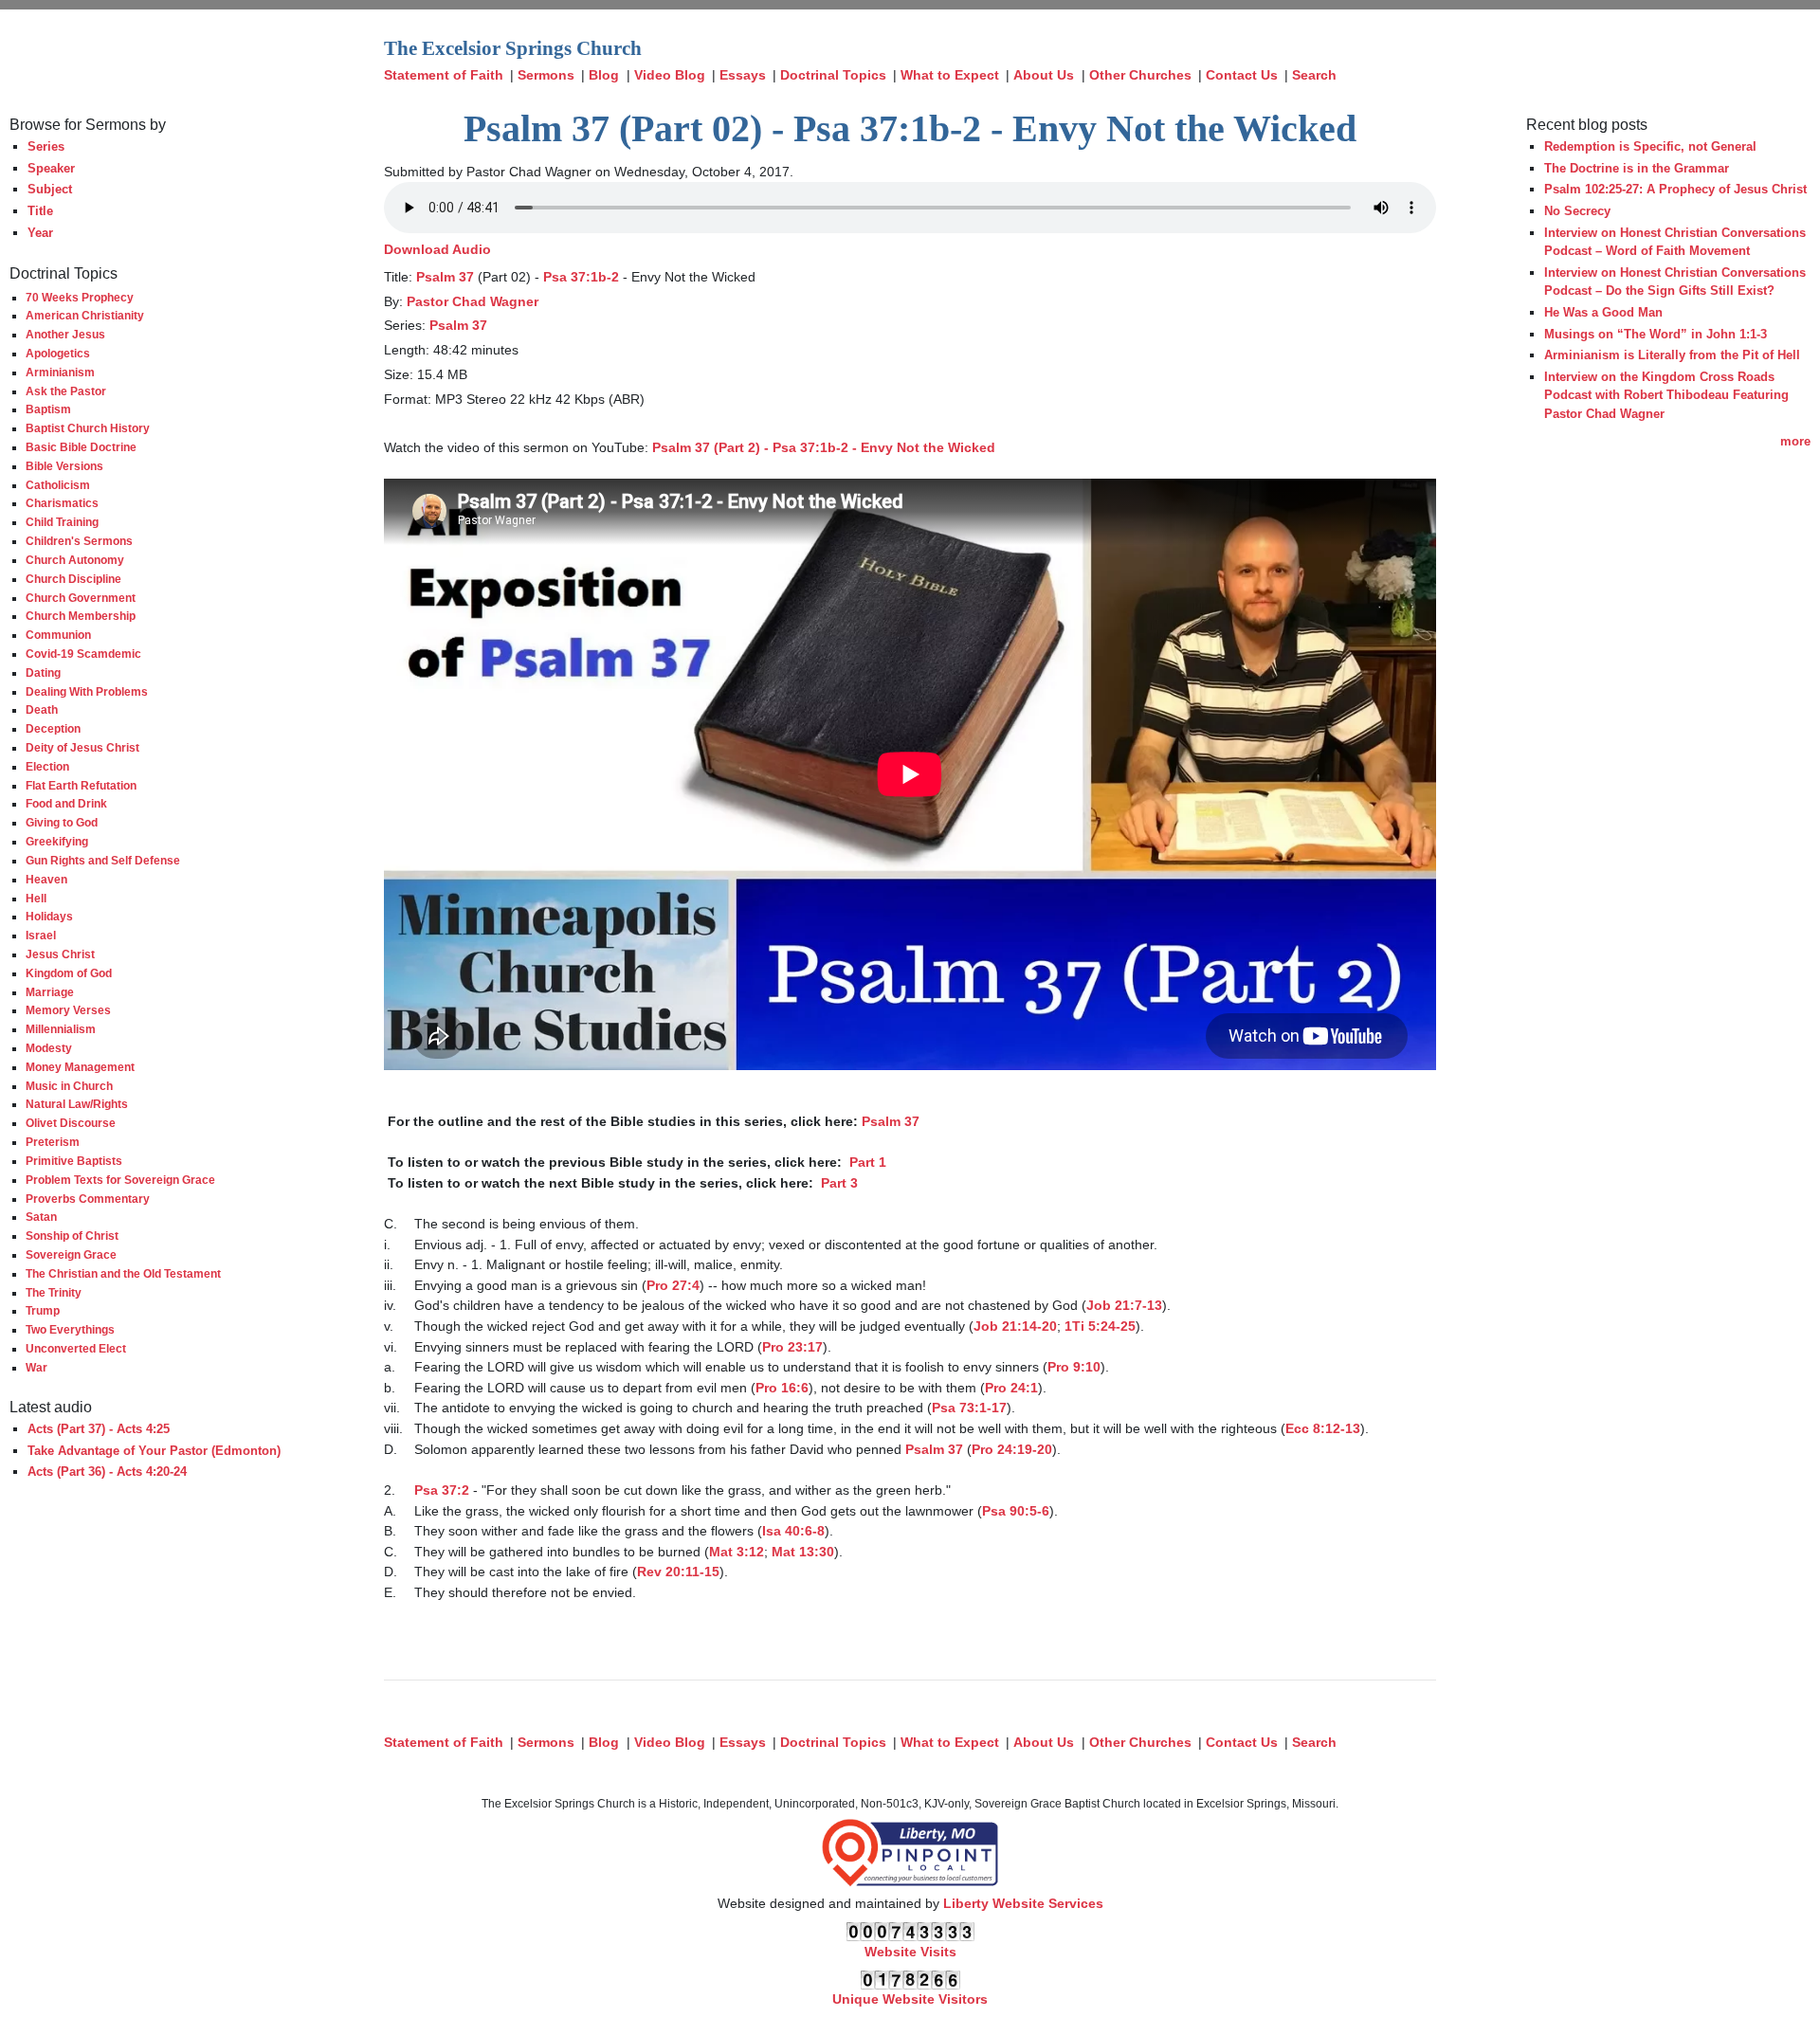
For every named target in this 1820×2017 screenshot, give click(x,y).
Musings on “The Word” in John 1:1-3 (1656, 334)
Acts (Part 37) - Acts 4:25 (99, 1429)
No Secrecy (1577, 211)
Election (47, 766)
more (1795, 441)
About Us (1044, 75)
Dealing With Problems (87, 691)
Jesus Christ (60, 954)
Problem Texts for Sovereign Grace (120, 1180)
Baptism (48, 409)
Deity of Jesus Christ (82, 747)
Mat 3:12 (737, 1552)
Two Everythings (70, 1329)
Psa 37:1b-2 (581, 277)
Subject (50, 189)
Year (40, 233)
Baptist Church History (88, 428)
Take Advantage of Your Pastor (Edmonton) (154, 1451)
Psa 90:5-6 (1016, 1511)
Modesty (49, 1048)
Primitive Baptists (74, 1161)
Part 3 (837, 1183)
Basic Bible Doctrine (81, 447)
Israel (41, 935)
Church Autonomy (75, 560)
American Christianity (85, 315)
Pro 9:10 (1074, 1367)
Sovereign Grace (71, 1254)
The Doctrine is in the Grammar (1637, 168)
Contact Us (1242, 75)
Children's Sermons (79, 541)
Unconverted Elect (76, 1348)
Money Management (80, 1067)
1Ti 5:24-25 (1100, 1326)
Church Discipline (73, 579)
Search (1314, 75)
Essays (743, 75)
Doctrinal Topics (833, 75)
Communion (58, 635)
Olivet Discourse (71, 1123)
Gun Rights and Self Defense (103, 860)
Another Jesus (65, 334)
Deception (53, 728)
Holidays (49, 916)
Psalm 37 (445, 277)
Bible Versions (64, 466)
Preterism (53, 1142)
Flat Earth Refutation (81, 785)
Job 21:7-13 (1124, 1305)
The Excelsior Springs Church (513, 48)
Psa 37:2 (442, 1490)
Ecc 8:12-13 (1323, 1428)
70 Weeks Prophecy (80, 297)
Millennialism (61, 1029)
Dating (43, 672)
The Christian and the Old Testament (123, 1273)
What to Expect (950, 75)
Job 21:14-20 (1015, 1326)
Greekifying (57, 841)
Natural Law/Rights (77, 1104)
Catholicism (58, 485)
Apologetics (58, 353)
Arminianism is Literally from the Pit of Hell (1672, 355)
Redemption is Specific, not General (1650, 146)
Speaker (51, 168)
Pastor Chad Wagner (473, 301)
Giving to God (62, 822)
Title (40, 211)
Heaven (46, 879)
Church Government (81, 598)
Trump (43, 1310)
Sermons (546, 75)
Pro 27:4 (673, 1285)
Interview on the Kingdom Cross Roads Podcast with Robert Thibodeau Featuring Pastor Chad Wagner (1666, 395)
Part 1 (866, 1162)
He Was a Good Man (1603, 312)
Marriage (50, 992)
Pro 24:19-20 (1012, 1449)
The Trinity (54, 1292)
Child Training (62, 522)
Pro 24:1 (1011, 1388)
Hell (36, 898)
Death (42, 709)
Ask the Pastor (66, 391)
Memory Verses (68, 1010)
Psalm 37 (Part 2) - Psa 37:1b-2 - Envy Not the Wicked (824, 447)
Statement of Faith (444, 75)
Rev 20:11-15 (678, 1572)
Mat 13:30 (803, 1552)
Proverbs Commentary (88, 1199)
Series (46, 146)
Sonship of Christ (72, 1236)
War (36, 1367)
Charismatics (62, 503)
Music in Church (69, 1086)
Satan (41, 1217)
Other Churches (1140, 75)
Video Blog (670, 75)
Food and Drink (66, 803)
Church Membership (81, 616)
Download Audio (437, 249)
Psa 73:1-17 (969, 1408)
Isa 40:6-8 (793, 1531)
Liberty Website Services (1023, 1903)
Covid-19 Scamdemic (83, 654)
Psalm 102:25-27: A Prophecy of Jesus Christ (1675, 189)
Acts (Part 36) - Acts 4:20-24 (107, 1472)
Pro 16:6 (782, 1388)
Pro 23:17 (792, 1347)
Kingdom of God (69, 973)
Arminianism (60, 372)
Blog (604, 75)
